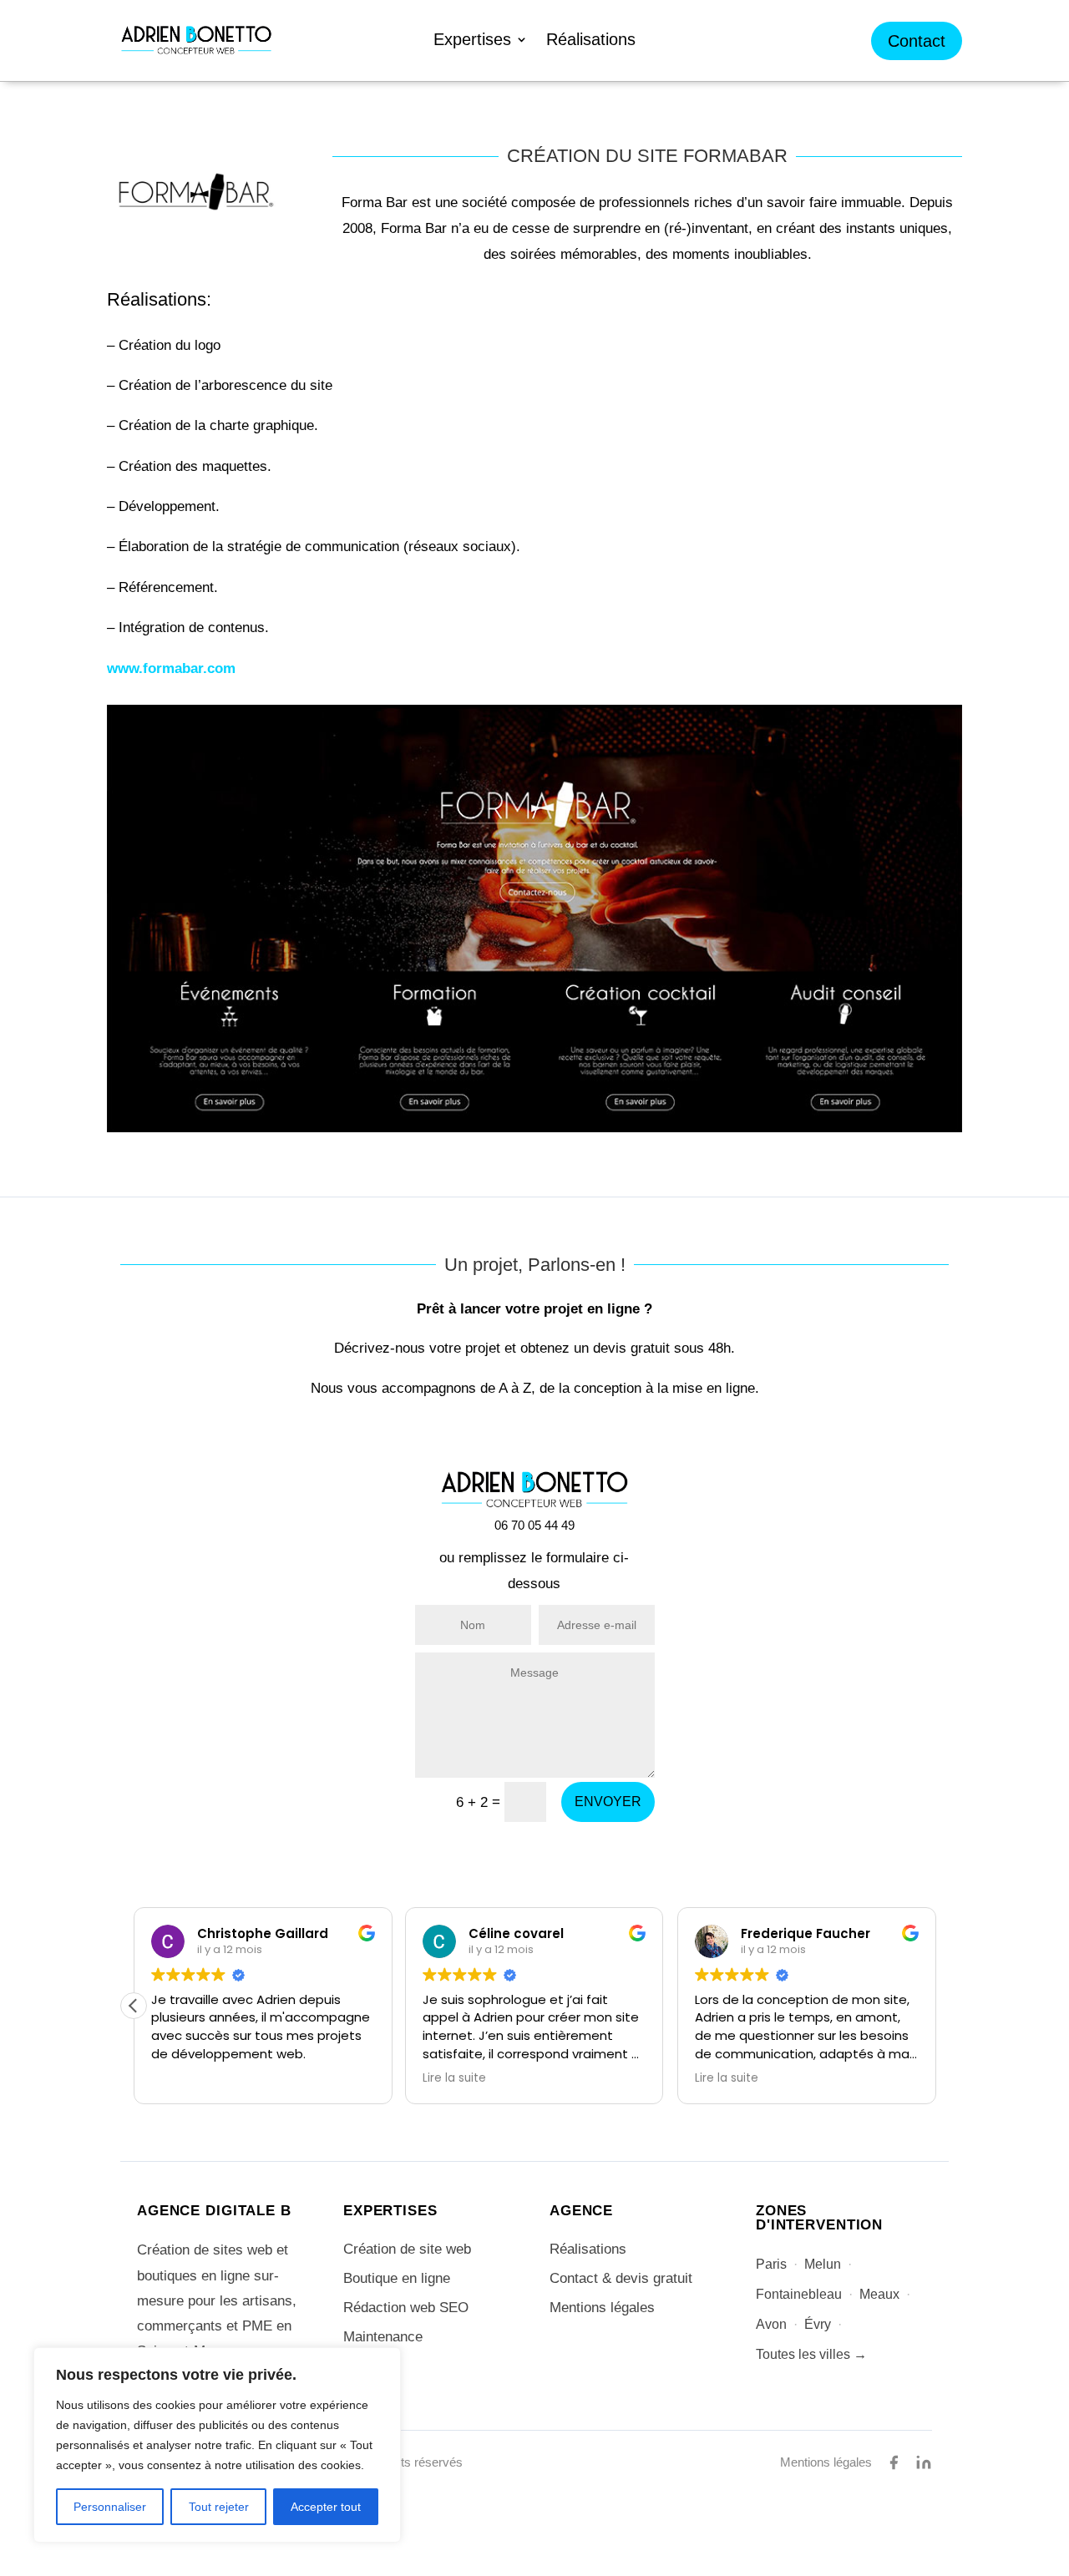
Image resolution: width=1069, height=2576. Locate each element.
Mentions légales (602, 2308)
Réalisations (591, 41)
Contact (917, 41)
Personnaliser (110, 2507)
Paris (771, 2264)
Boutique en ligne (397, 2278)
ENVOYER (608, 1802)
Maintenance (383, 2337)
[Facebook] (894, 2462)
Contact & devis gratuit (621, 2278)
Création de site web (407, 2249)
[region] (217, 2445)
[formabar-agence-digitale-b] (534, 1127)
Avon (771, 2324)
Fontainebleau (799, 2294)
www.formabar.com (171, 668)
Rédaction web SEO (406, 2308)
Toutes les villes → (811, 2354)
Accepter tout (326, 2507)
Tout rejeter (219, 2507)
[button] (134, 2006)
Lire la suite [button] (454, 2078)
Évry (818, 2324)
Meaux (879, 2294)
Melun (823, 2264)
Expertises (472, 41)
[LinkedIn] (924, 2462)
